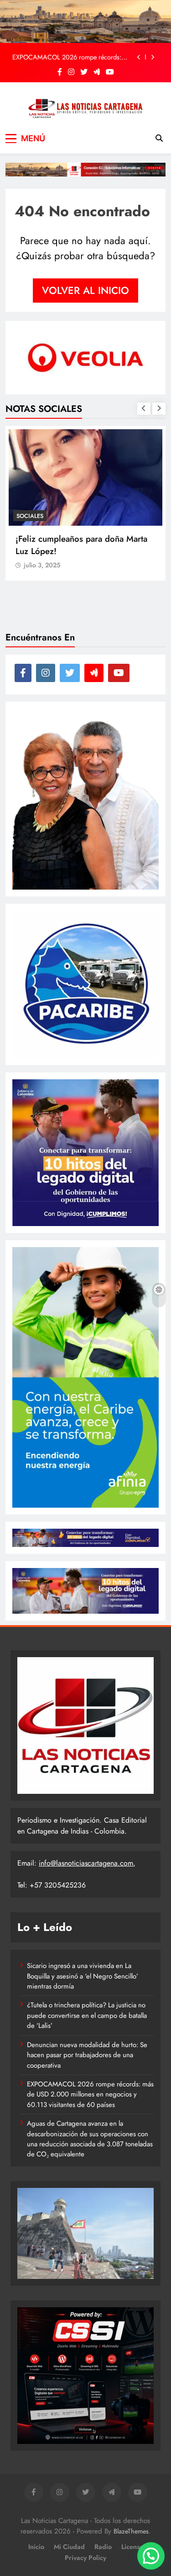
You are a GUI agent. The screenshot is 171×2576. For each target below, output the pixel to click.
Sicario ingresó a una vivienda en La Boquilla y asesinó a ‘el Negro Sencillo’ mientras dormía (83, 1976)
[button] (151, 2556)
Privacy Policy (85, 2558)
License (132, 2547)
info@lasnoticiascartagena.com (86, 1863)
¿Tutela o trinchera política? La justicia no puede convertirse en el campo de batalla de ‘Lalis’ (87, 2015)
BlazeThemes (131, 2531)
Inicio (36, 2547)
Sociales (30, 516)
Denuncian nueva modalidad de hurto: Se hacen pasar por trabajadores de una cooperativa (87, 2055)
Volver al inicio (85, 290)
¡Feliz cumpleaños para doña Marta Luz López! (81, 545)
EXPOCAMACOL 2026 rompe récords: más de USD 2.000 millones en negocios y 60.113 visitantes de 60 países (72, 57)
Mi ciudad (69, 2547)
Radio (103, 2547)
